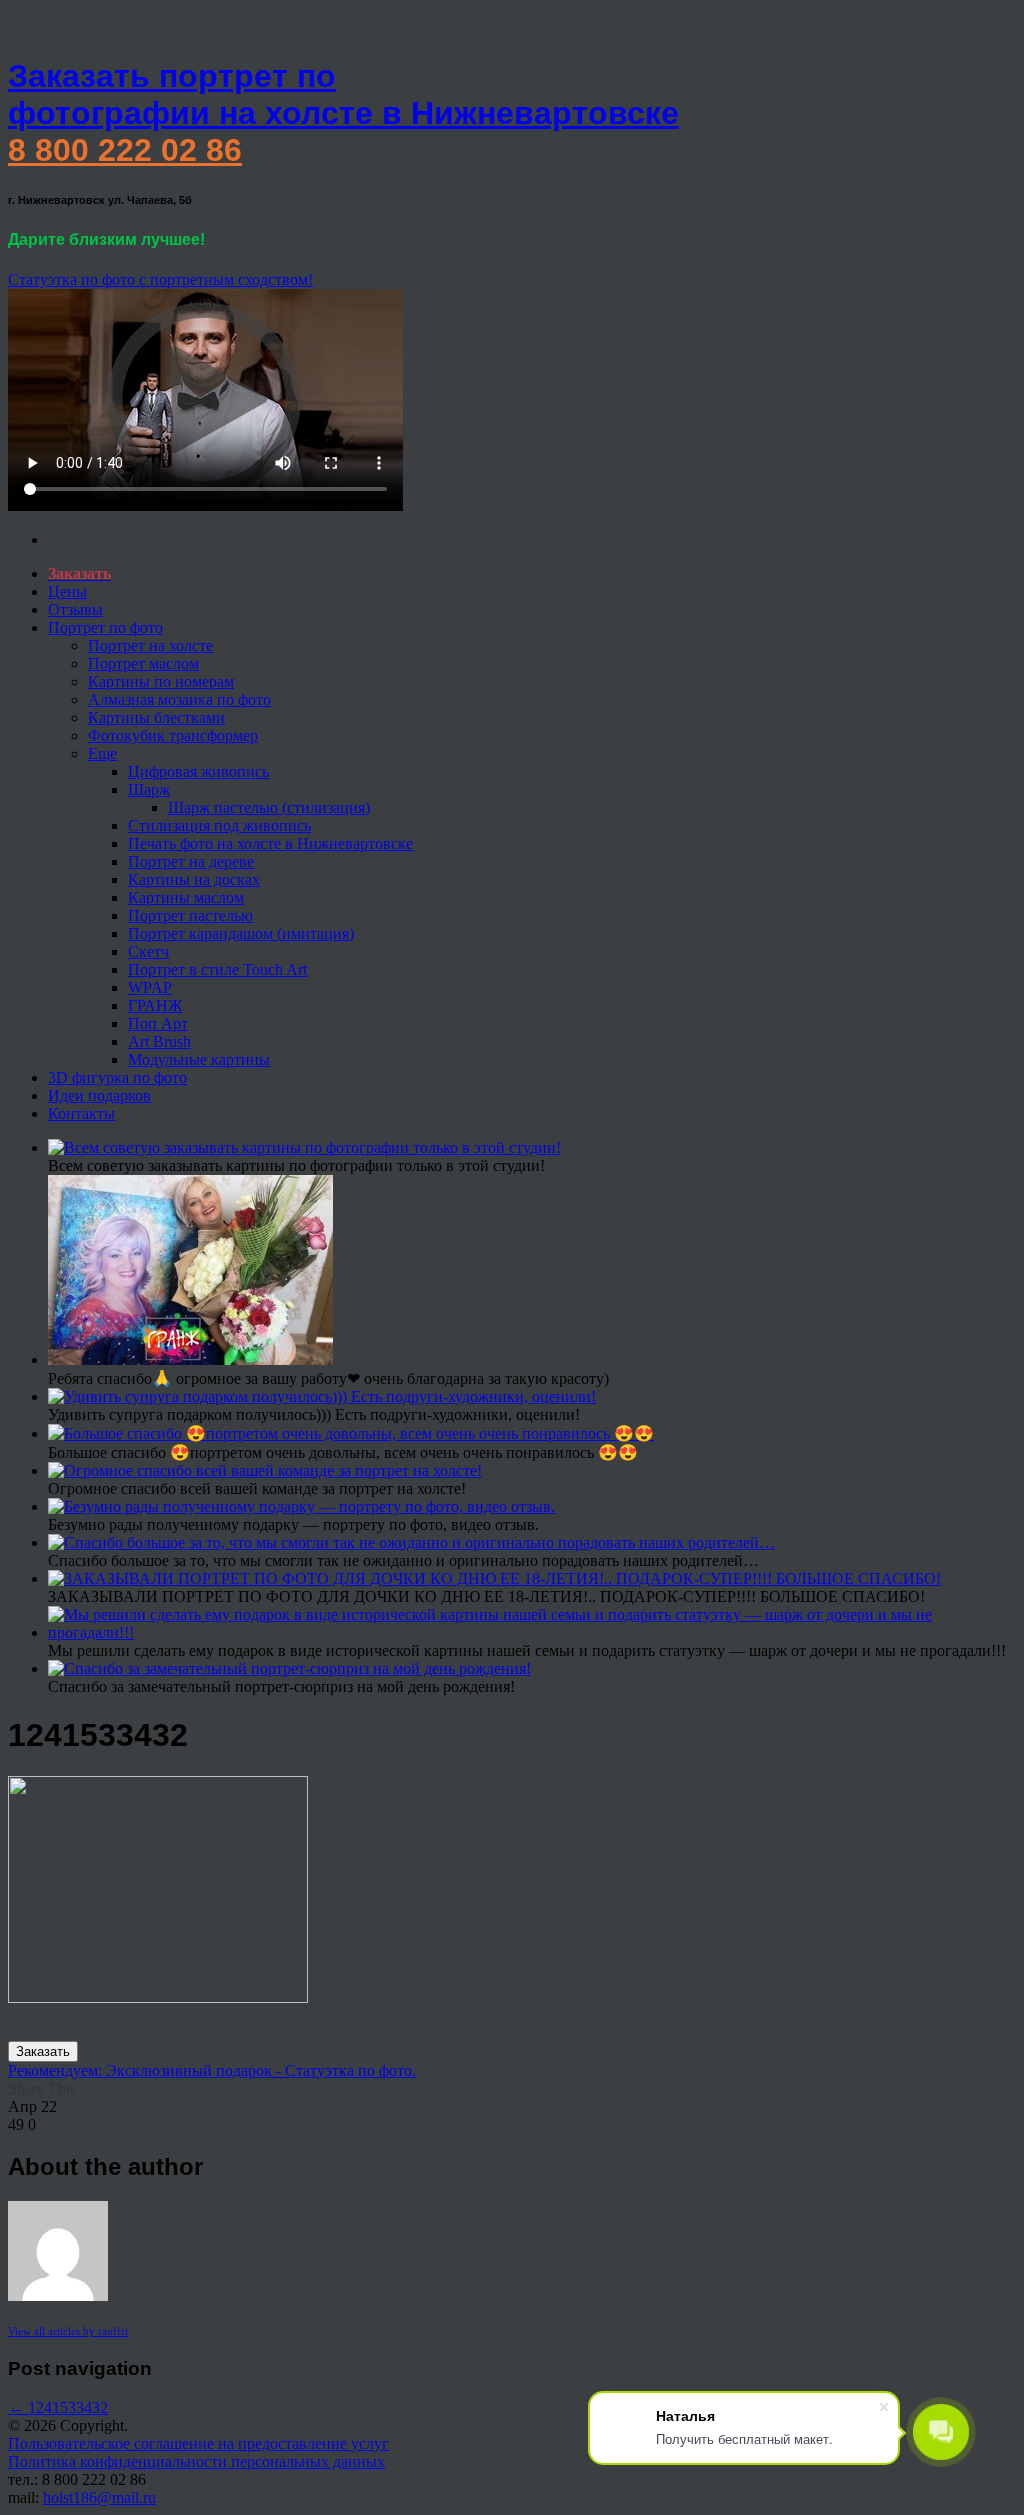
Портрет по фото (105, 627)
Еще (102, 753)
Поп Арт (158, 1023)
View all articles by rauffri (68, 2331)
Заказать (43, 2051)
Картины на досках (194, 879)
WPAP (150, 987)
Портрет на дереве (191, 861)
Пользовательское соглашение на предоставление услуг (198, 2443)
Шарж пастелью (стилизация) (269, 807)
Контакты (81, 1113)
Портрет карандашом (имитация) (241, 933)
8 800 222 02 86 (125, 150)
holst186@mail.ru (99, 2497)
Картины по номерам (161, 681)
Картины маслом (186, 897)
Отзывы (75, 609)
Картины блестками (156, 717)
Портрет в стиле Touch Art (217, 969)
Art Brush (159, 1041)
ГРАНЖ (155, 1005)
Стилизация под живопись (219, 825)
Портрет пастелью (190, 915)
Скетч (148, 951)
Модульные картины (199, 1059)
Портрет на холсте (150, 645)
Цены (67, 591)
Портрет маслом (143, 663)
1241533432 (58, 2407)
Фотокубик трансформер (173, 735)
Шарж (149, 789)
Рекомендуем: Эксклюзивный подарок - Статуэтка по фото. (212, 2070)
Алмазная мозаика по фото (179, 699)
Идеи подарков (99, 1095)
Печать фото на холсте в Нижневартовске (270, 843)
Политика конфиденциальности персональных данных (196, 2461)
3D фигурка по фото (117, 1077)
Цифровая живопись (198, 771)
